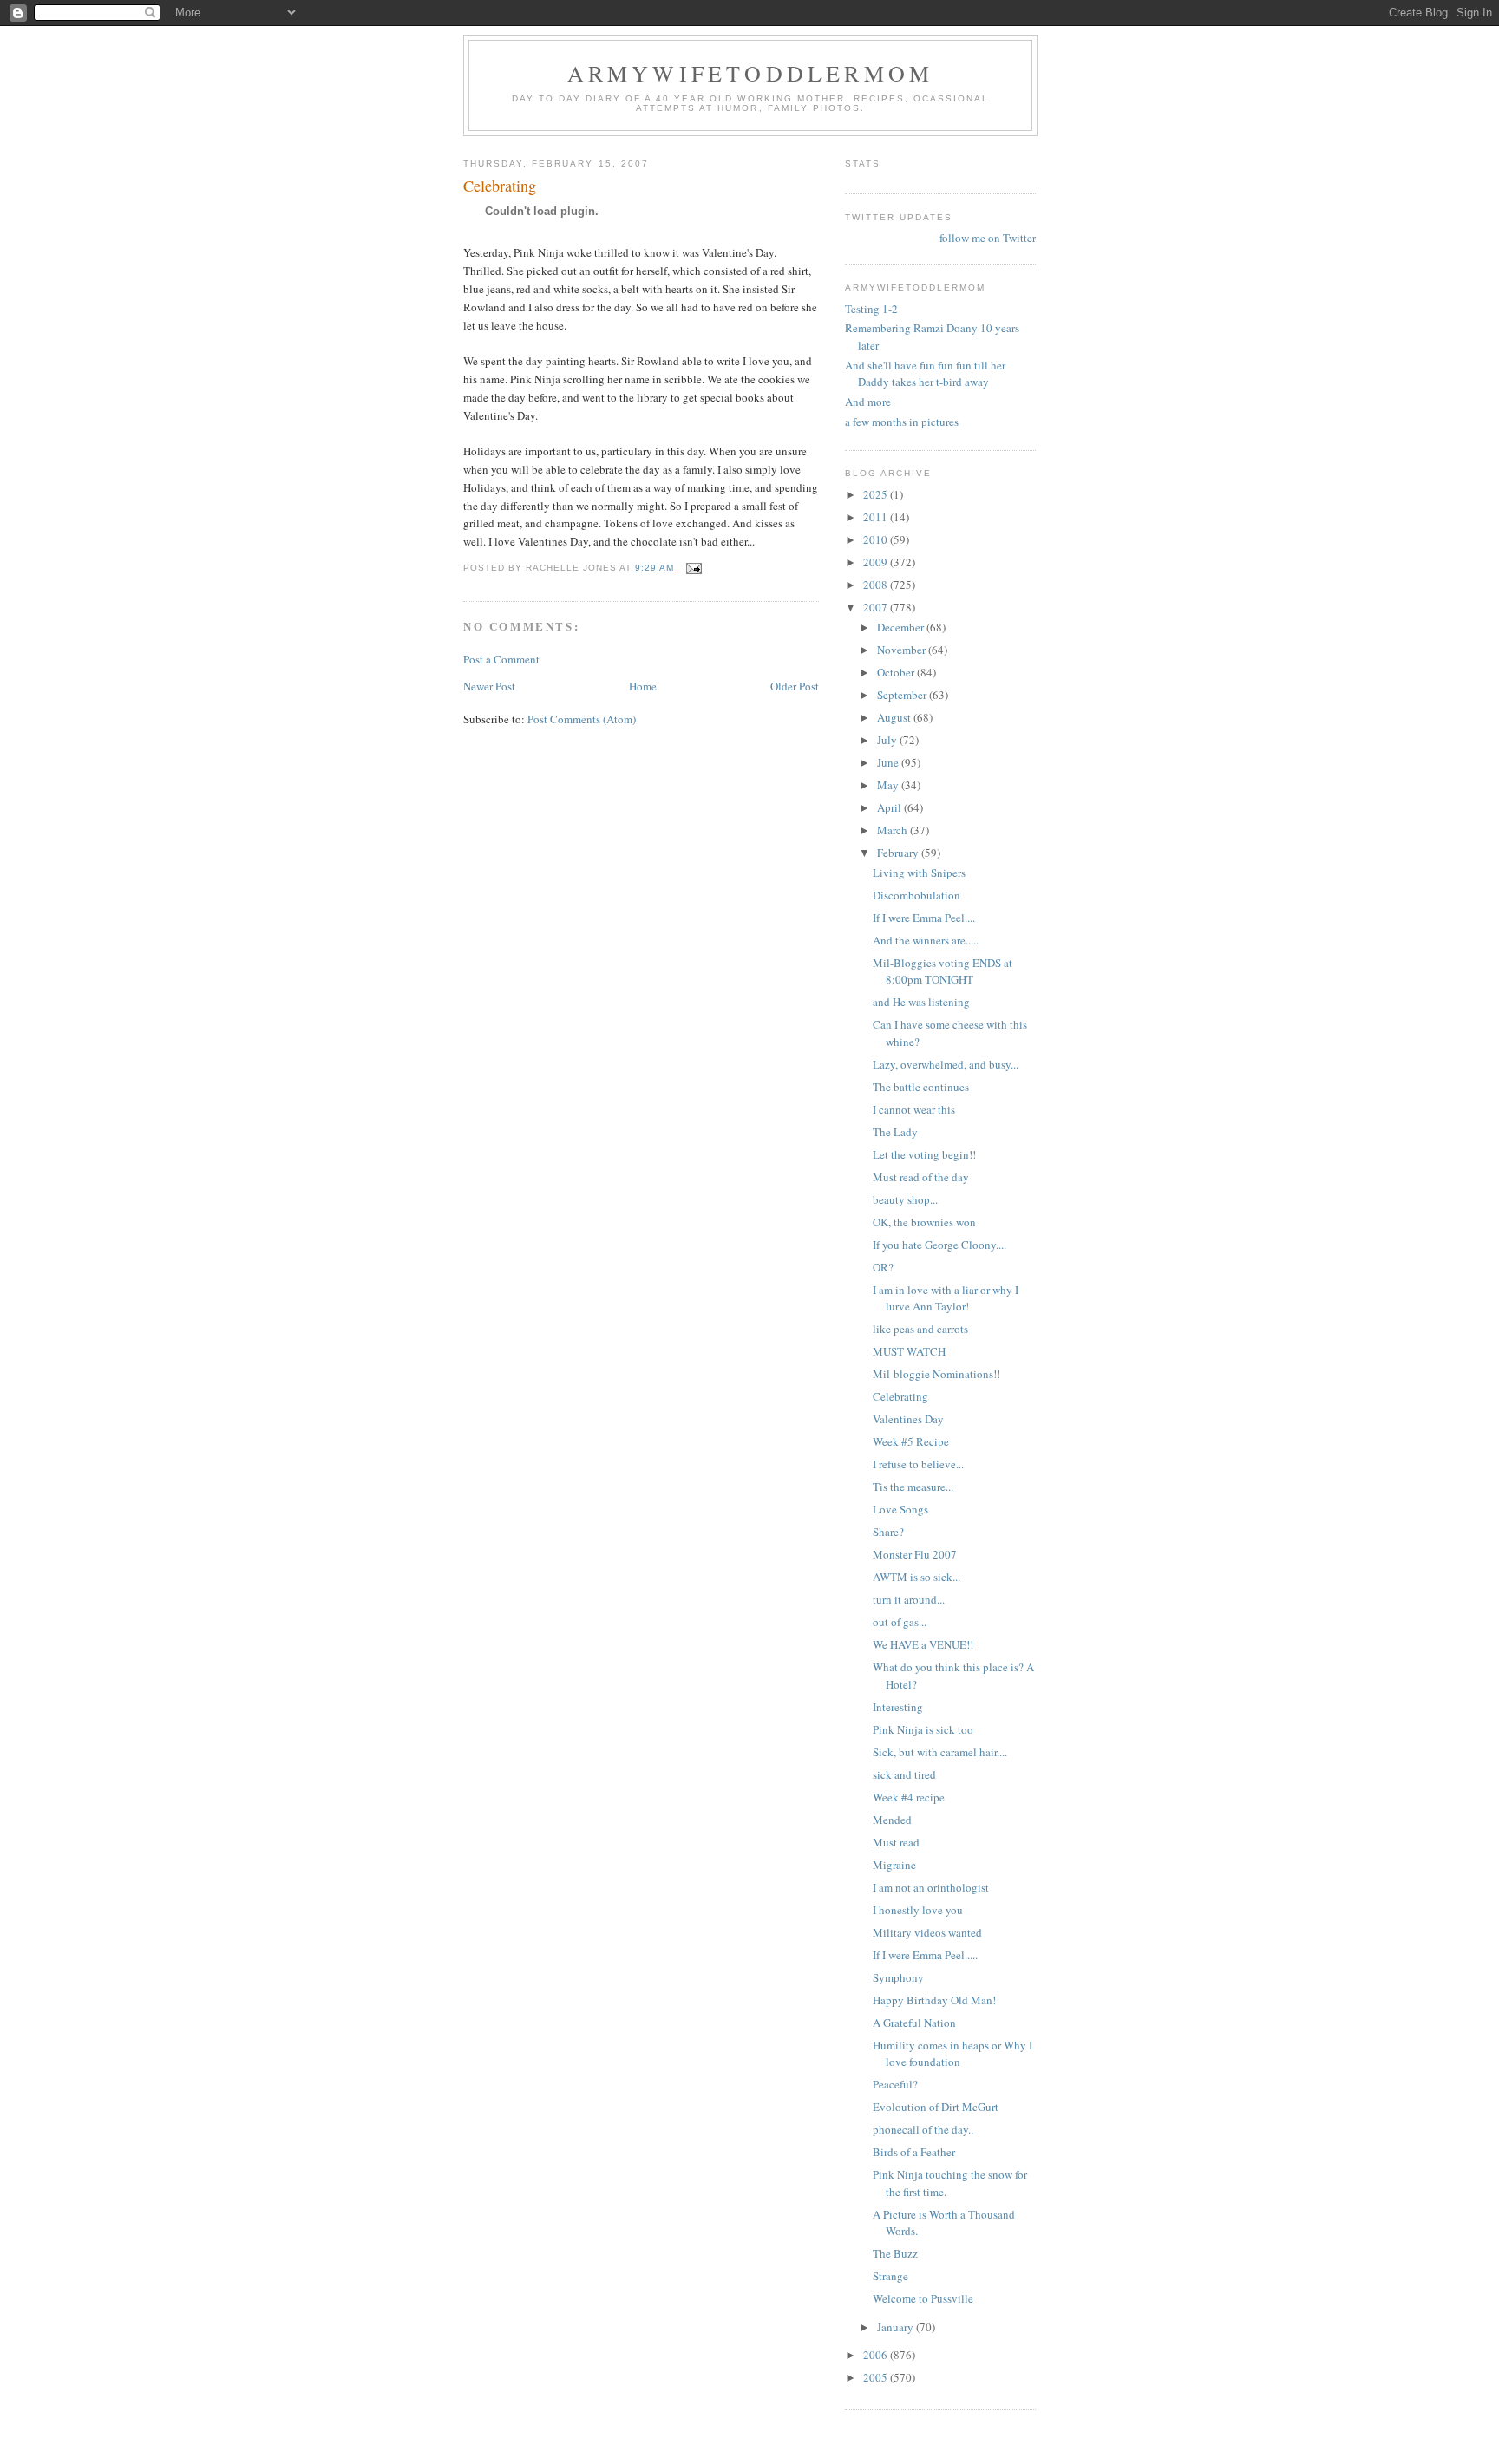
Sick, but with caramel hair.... (940, 1752)
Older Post (795, 686)
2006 (877, 2355)
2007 (877, 607)
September (903, 695)
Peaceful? (895, 2084)
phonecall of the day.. (923, 2129)
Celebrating (900, 1396)
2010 (877, 539)
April (890, 807)
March (894, 830)
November (903, 650)
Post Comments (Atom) (582, 719)
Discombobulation (916, 895)
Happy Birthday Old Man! (934, 2000)
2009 (877, 562)
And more (868, 402)
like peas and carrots (920, 1329)
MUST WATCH (909, 1351)
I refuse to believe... (918, 1464)
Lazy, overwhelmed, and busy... (946, 1064)
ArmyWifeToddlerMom (751, 73)
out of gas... (900, 1622)
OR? (883, 1267)
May (889, 785)
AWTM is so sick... (916, 1577)
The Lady (895, 1132)
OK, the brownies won (924, 1222)
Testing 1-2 (871, 309)
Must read (896, 1842)
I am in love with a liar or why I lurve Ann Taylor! (946, 1298)
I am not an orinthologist (931, 1887)
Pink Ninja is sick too (923, 1729)
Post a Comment (501, 659)
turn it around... (909, 1599)
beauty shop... (905, 1199)
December (902, 627)
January (897, 2327)
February (899, 853)
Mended (892, 1820)
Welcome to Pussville (923, 2298)
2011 (877, 517)
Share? (888, 1532)
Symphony (898, 1977)
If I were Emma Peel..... (925, 1955)
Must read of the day (921, 1177)
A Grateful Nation (914, 2023)
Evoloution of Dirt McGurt (936, 2107)
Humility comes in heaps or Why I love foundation (952, 2054)
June (889, 762)
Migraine (894, 1865)
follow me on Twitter (988, 238)
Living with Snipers (919, 873)
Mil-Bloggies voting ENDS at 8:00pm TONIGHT (943, 971)
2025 (877, 494)
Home (643, 686)
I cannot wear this (914, 1109)
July (888, 740)
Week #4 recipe (909, 1797)
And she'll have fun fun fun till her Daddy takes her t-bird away (925, 374)
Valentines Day (908, 1419)
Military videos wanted (927, 1932)
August (895, 717)
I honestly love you (918, 1910)
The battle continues (921, 1087)
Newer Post (489, 686)
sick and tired (904, 1774)
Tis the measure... (913, 1487)
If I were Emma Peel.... (924, 918)
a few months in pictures (902, 422)
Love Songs (900, 1509)
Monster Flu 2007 (915, 1554)
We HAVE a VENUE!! (923, 1644)
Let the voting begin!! (924, 1154)
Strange (890, 2276)
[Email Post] (694, 568)
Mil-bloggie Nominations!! (936, 1374)
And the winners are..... (926, 940)
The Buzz (895, 2253)
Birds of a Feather (914, 2152)
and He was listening (921, 1002)
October (897, 672)
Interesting (898, 1707)
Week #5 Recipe (911, 1441)
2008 (877, 585)
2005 (877, 2377)
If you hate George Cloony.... (939, 1245)
